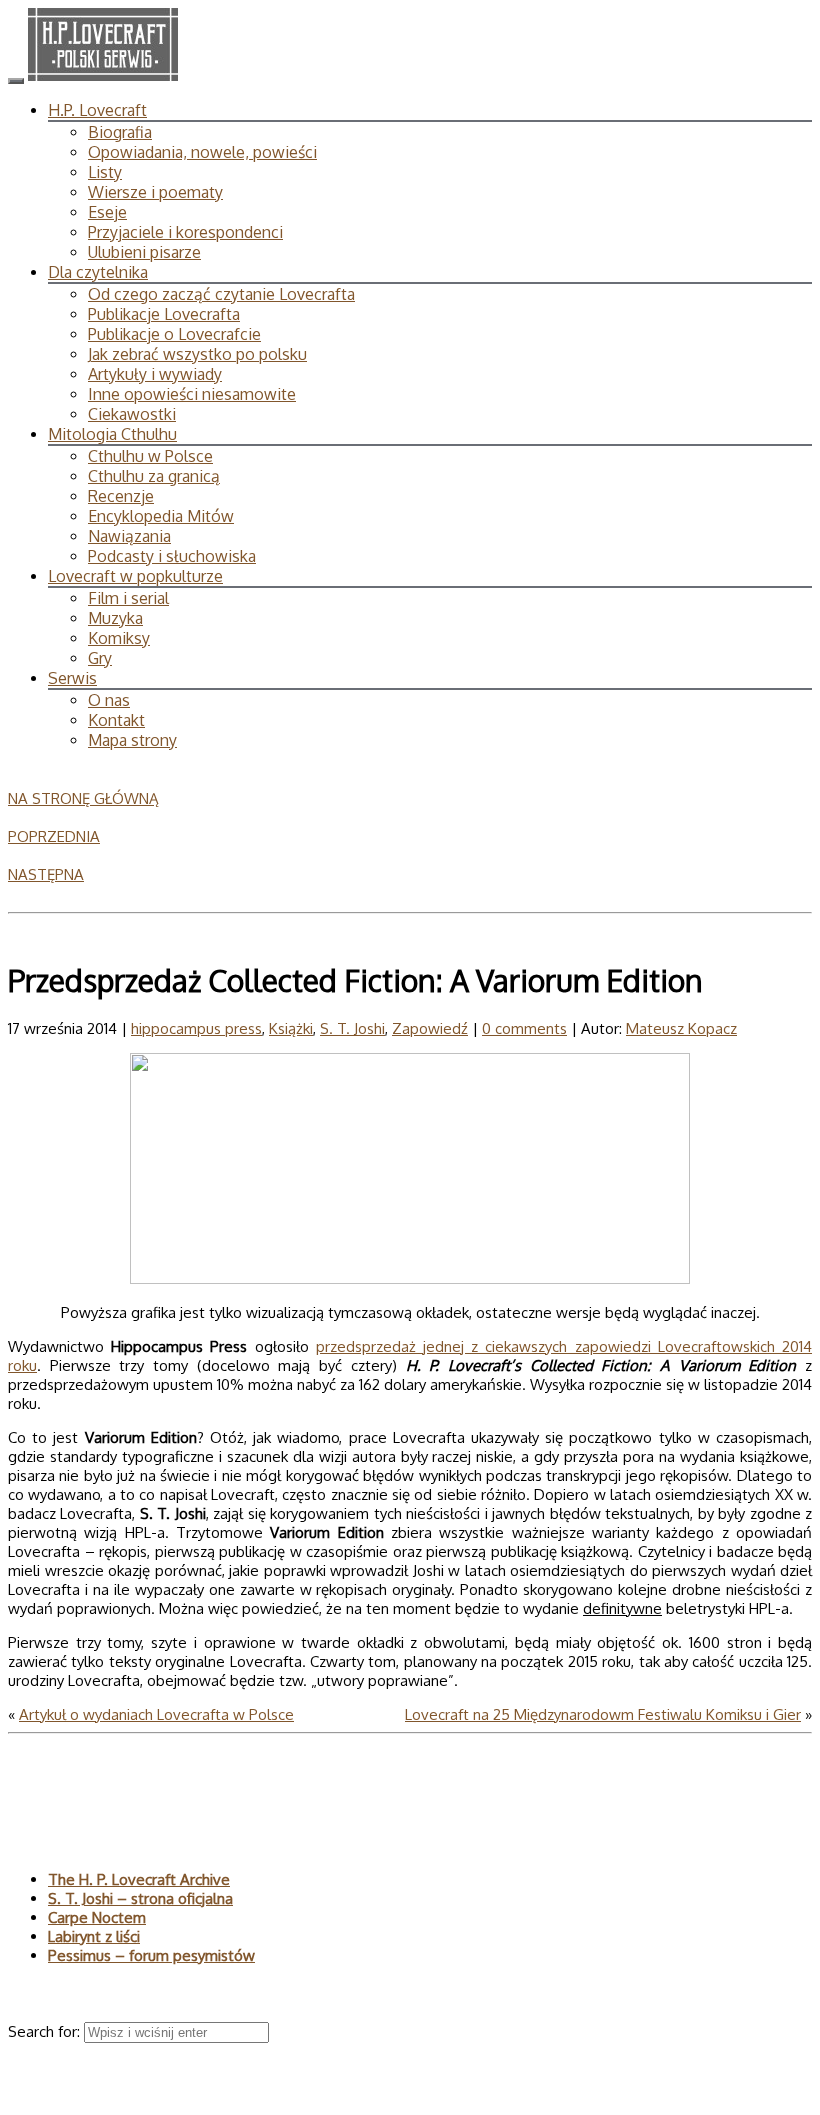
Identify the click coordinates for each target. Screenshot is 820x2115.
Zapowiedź (430, 1028)
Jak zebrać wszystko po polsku (197, 354)
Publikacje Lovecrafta (164, 314)
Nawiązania (129, 536)
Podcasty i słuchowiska (172, 556)
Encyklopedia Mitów (161, 516)
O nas (109, 700)
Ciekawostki (132, 414)
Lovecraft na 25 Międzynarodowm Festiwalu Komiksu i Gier (603, 1714)
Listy (105, 172)
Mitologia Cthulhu (112, 434)
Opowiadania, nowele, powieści (202, 152)
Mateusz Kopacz (681, 1028)
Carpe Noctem (97, 1917)
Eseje (107, 212)
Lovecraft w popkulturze (135, 576)
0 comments (524, 1028)
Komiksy (119, 638)
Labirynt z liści (94, 1936)
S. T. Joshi (352, 1028)
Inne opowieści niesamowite (192, 394)
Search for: (46, 2031)
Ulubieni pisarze (144, 252)
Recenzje (121, 496)
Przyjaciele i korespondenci (185, 232)
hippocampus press (196, 1028)
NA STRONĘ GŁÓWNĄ (83, 798)
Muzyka (115, 618)
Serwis (72, 678)
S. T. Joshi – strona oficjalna (140, 1898)
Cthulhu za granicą (154, 476)
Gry (100, 658)
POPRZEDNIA (54, 836)
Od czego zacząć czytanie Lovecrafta (221, 294)
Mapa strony (132, 740)
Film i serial (128, 598)
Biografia (120, 132)
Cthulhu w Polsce (150, 456)
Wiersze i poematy (155, 192)
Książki (291, 1028)
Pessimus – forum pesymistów (151, 1955)
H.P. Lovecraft (97, 110)
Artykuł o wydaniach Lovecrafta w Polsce (156, 1714)
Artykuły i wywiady (155, 374)
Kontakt (116, 720)
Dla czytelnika (98, 272)
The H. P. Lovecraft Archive (139, 1879)
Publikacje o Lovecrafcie (174, 334)
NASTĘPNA (46, 874)
